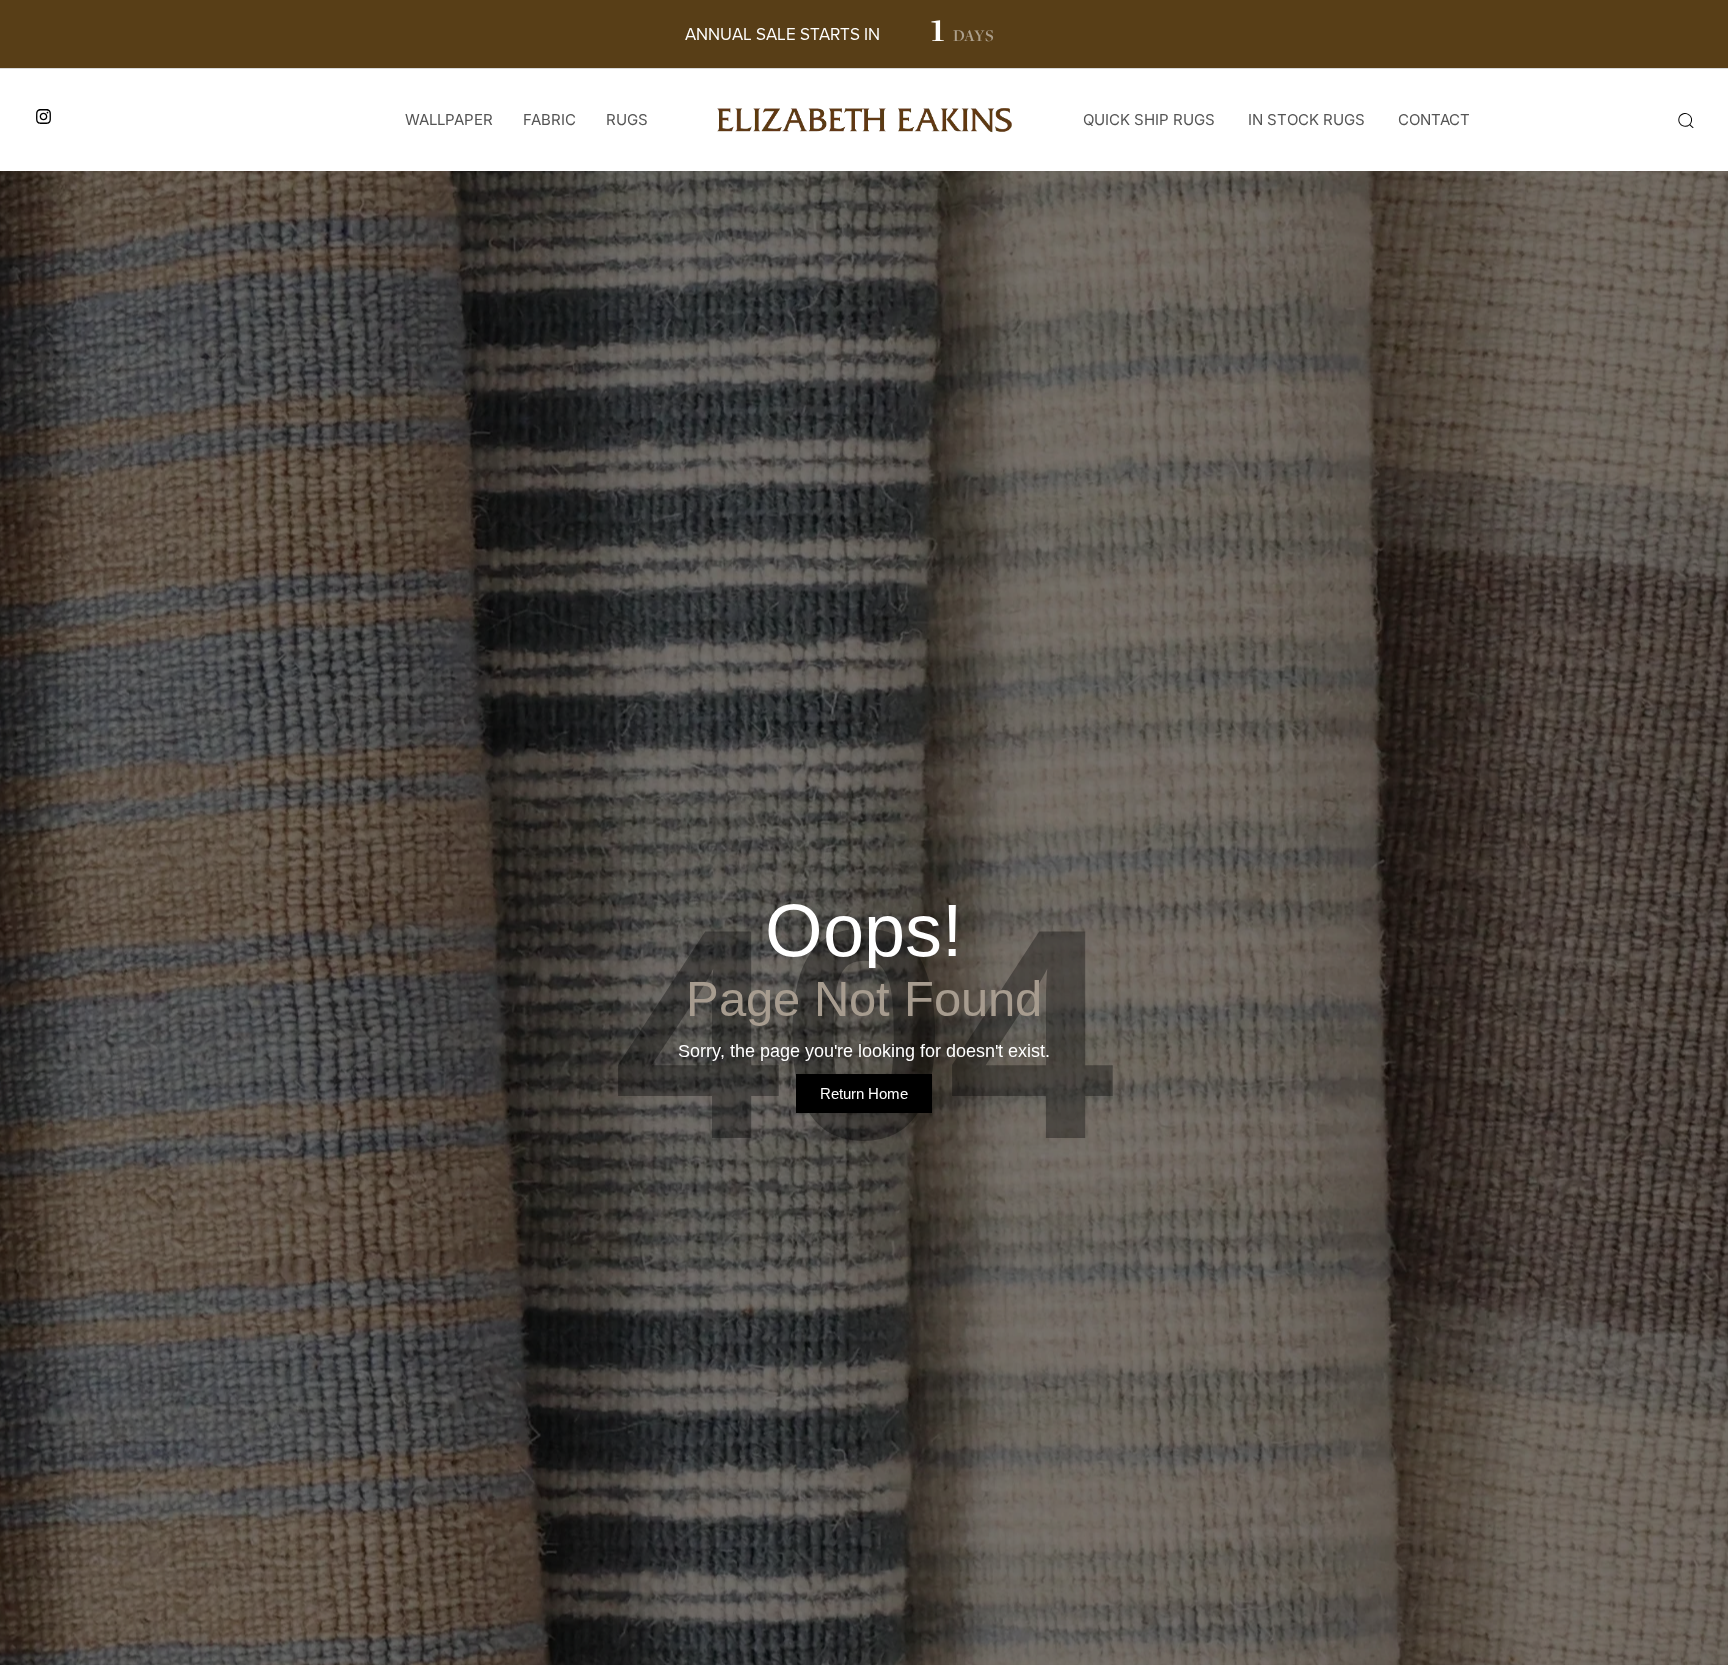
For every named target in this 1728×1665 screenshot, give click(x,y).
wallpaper (449, 119)
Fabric (549, 119)
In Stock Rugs (1306, 119)
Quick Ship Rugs (1149, 119)
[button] (1685, 120)
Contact (1434, 119)
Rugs (627, 119)
